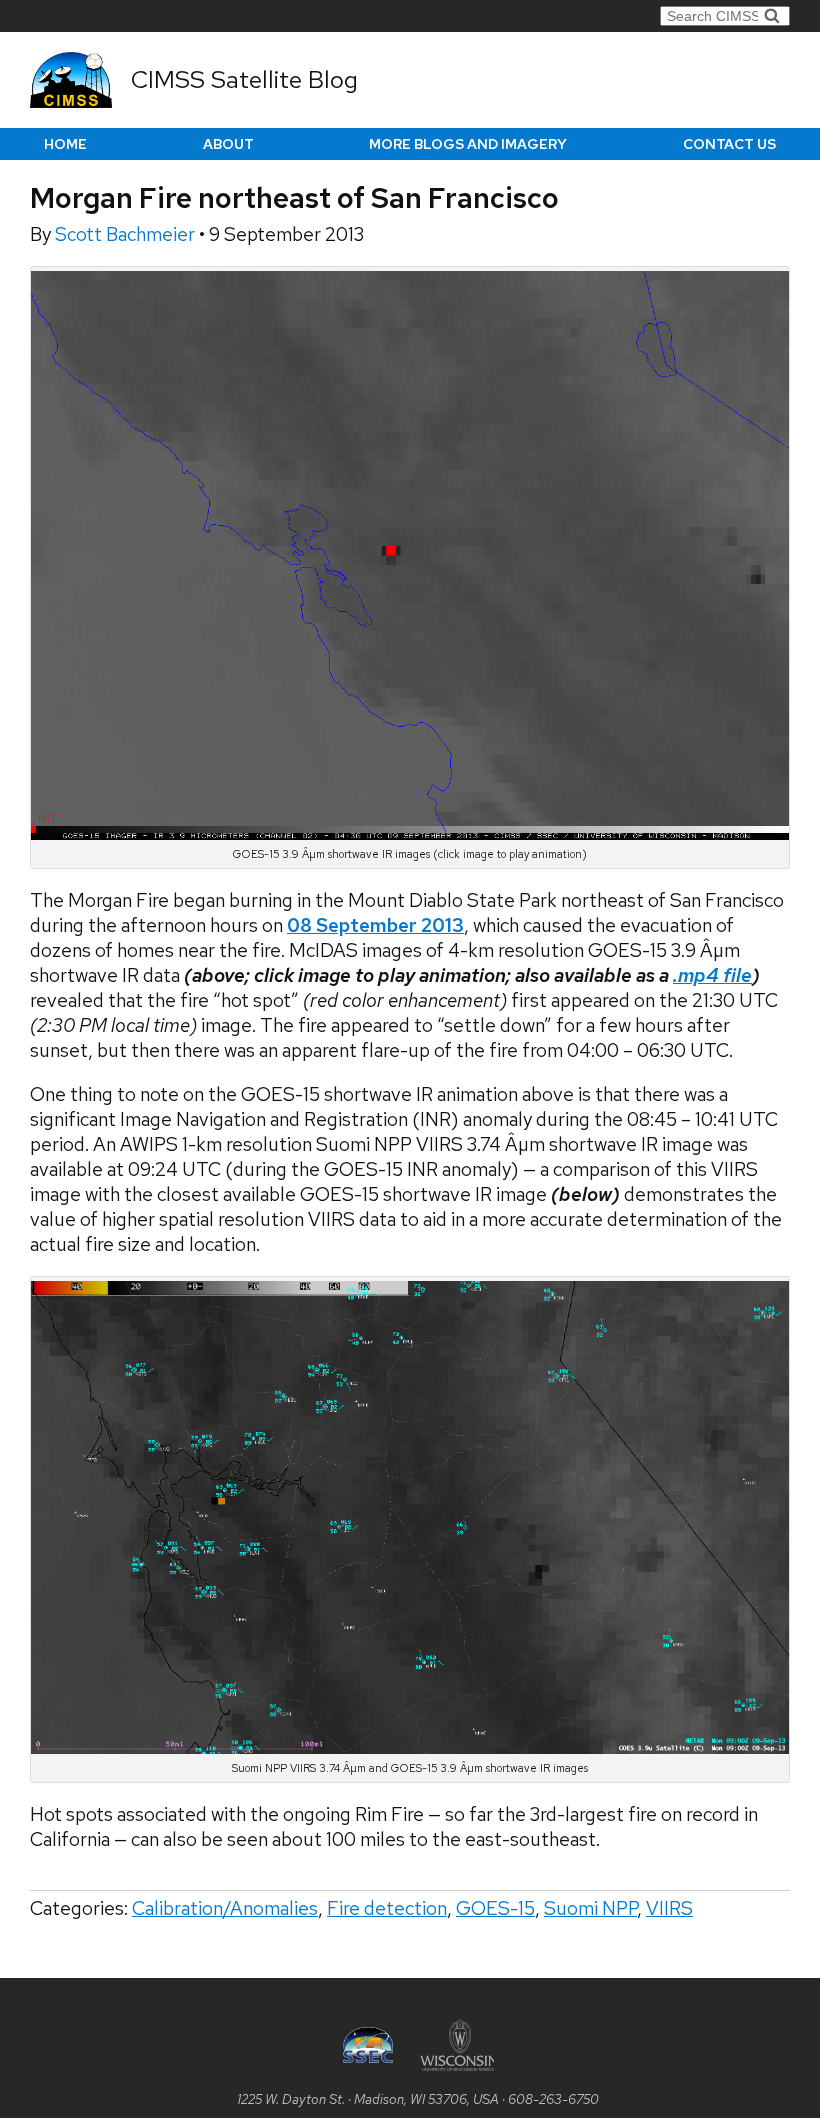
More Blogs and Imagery (468, 144)
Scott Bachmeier (127, 234)
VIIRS (669, 1908)
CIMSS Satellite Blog (244, 79)
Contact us (729, 144)
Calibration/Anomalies (225, 1908)
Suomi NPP (590, 1908)
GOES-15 (495, 1908)
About (228, 144)
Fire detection (387, 1908)
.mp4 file (712, 975)
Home (65, 144)
